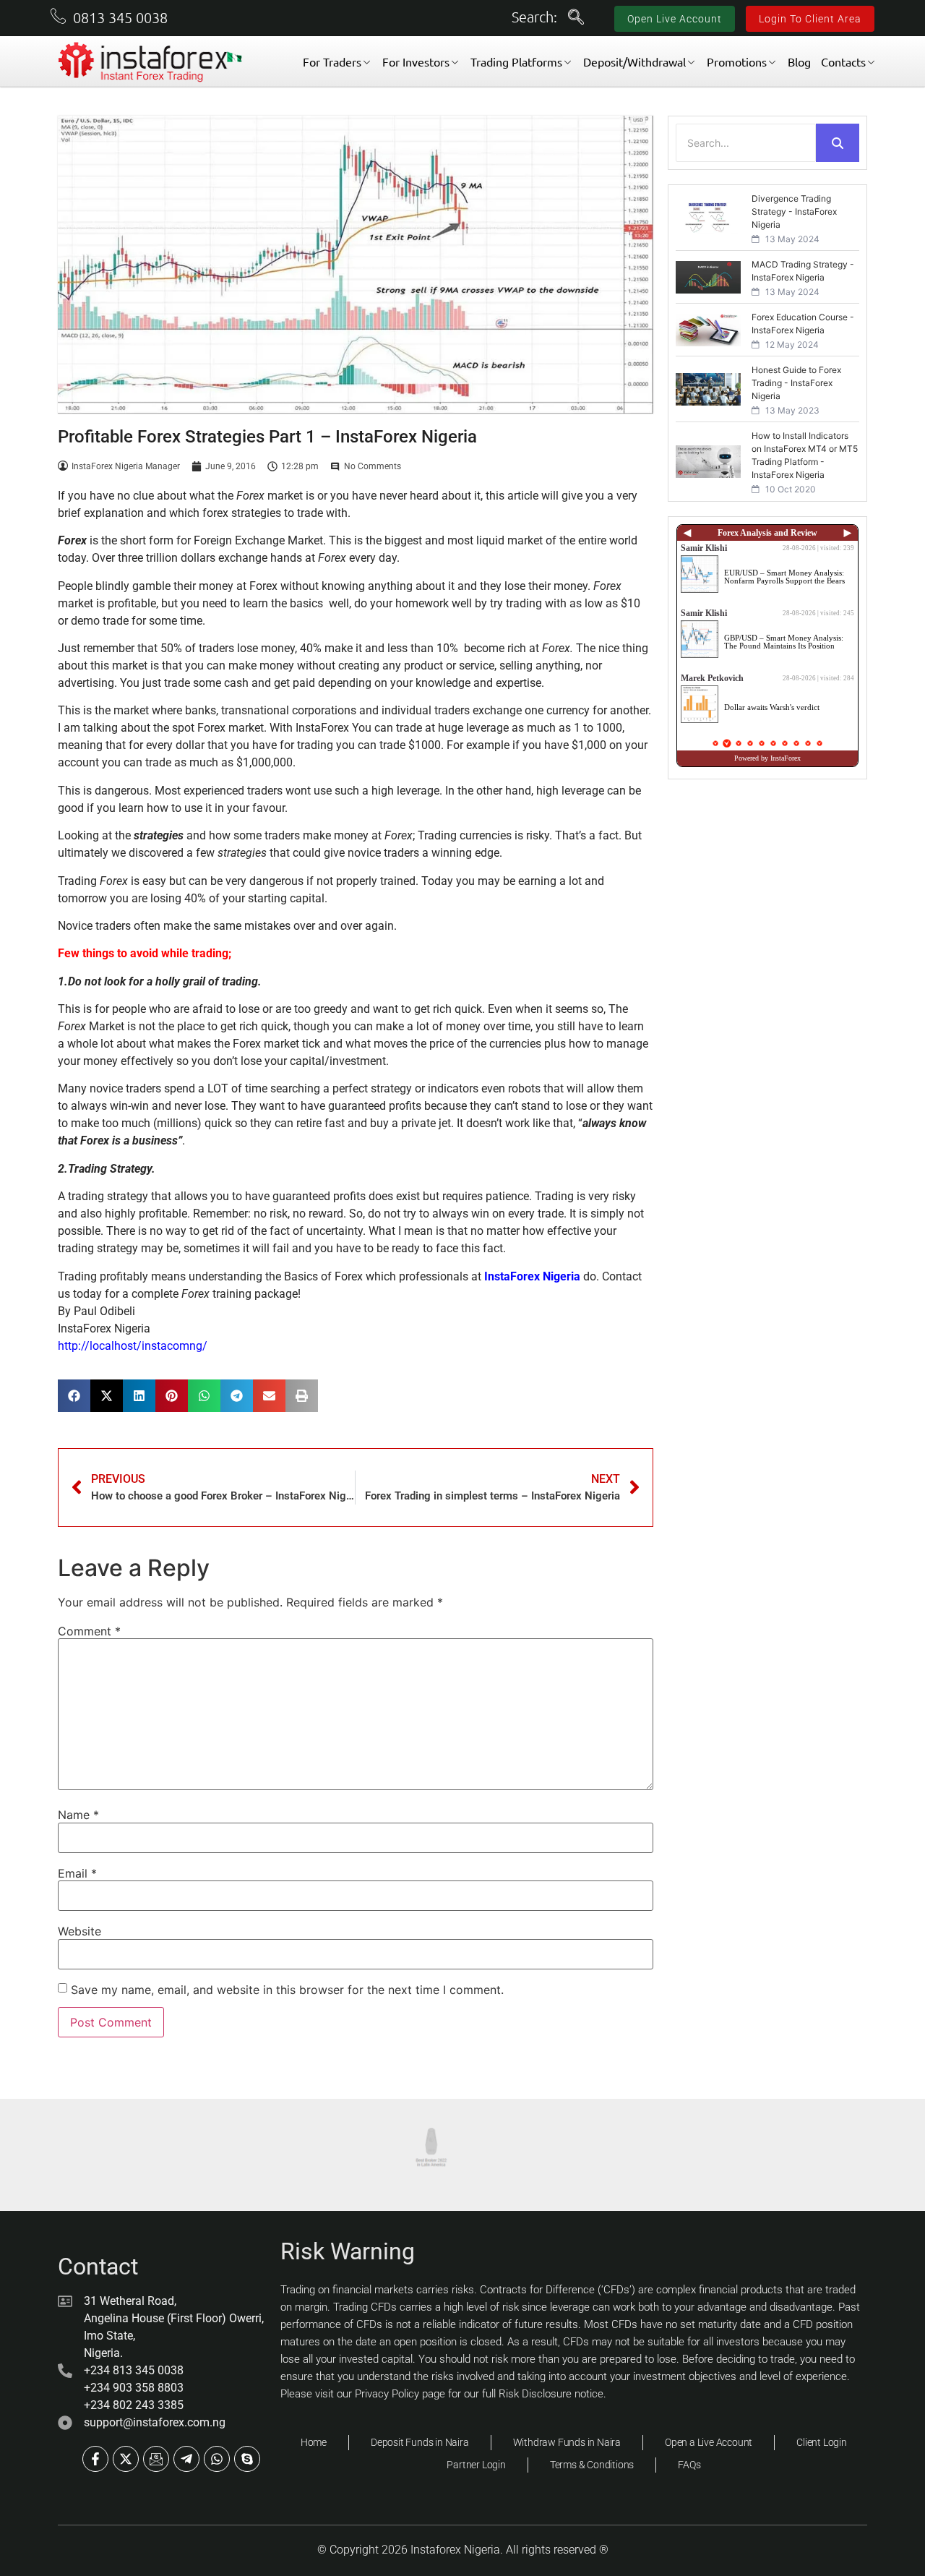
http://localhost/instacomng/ (133, 1346)
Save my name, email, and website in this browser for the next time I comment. (287, 1990)
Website (79, 1931)
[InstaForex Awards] (241, 2155)
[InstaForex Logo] (151, 62)
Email (77, 1873)
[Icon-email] (156, 2459)
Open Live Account (675, 19)
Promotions (737, 61)
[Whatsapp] (217, 2459)
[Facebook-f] (95, 2459)
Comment (89, 1631)
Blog (799, 61)
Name (78, 1815)
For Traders (332, 61)
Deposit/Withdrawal (634, 61)
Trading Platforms (516, 61)
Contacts (843, 61)
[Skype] (247, 2459)
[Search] (838, 143)
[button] (576, 18)
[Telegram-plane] (186, 2459)
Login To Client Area (810, 19)
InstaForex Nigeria (532, 1276)
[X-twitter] (126, 2459)
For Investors (416, 61)
